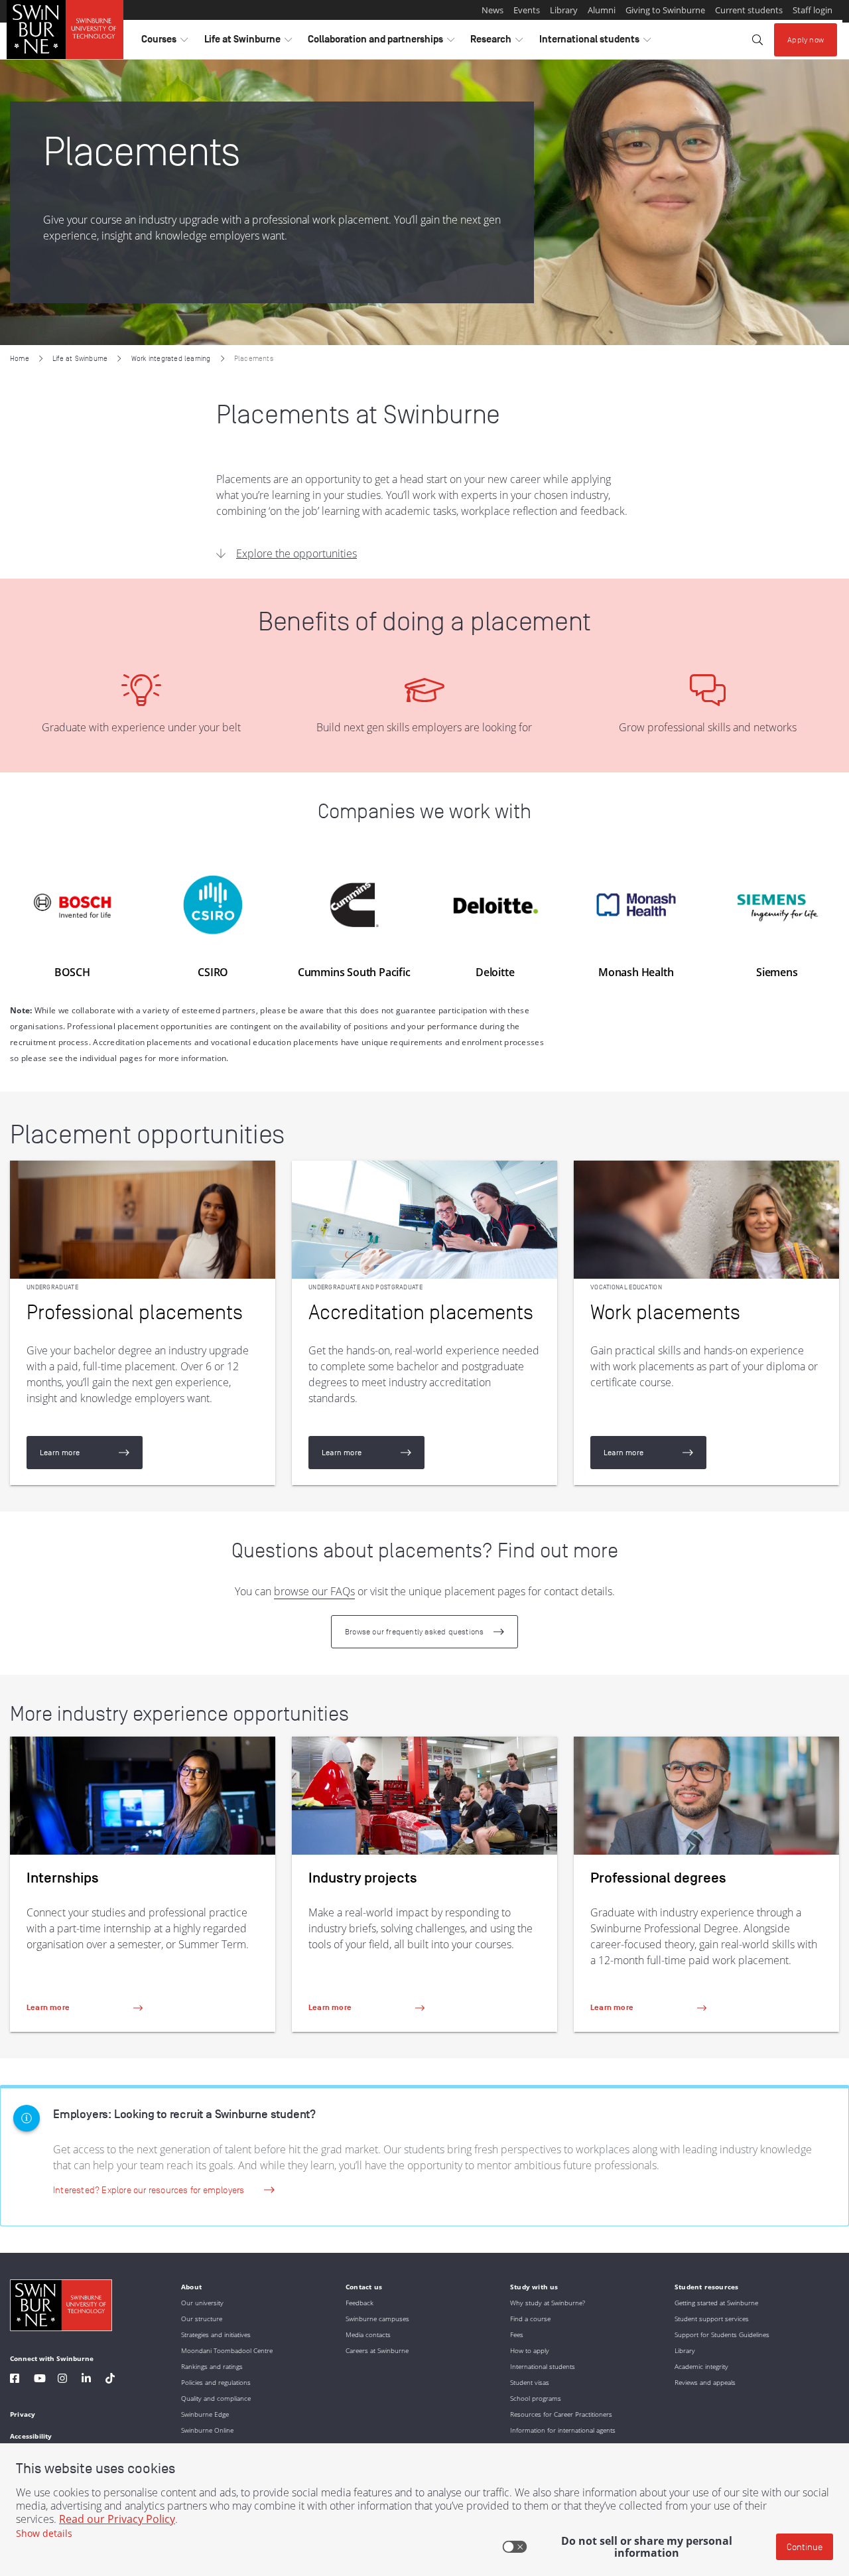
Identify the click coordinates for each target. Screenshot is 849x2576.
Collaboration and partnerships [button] (381, 42)
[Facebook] (15, 2380)
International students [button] (595, 42)
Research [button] (496, 42)
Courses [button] (164, 42)
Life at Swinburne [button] (248, 42)
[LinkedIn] (86, 2380)
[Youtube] (40, 2380)
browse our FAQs (314, 1591)
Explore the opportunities (296, 553)
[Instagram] (62, 2380)
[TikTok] (110, 2380)
